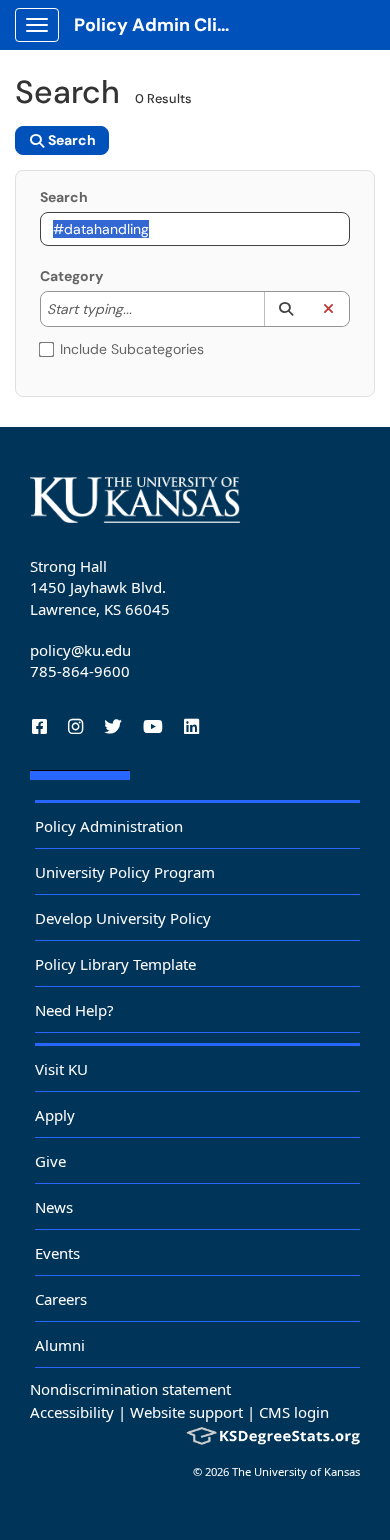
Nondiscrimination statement (130, 1389)
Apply (55, 1115)
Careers (61, 1299)
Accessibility (72, 1412)
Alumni (60, 1345)
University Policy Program (125, 872)
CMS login (294, 1412)
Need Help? (74, 1010)
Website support (186, 1412)
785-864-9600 (80, 671)
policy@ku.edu (80, 650)
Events (57, 1253)
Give (50, 1161)
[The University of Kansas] (135, 500)
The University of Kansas (296, 1471)
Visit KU (61, 1069)
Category (71, 276)
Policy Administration (109, 826)
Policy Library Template (115, 964)
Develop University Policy (123, 918)
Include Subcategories (132, 349)
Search (64, 197)
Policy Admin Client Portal (161, 25)
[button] (285, 309)
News (54, 1207)
